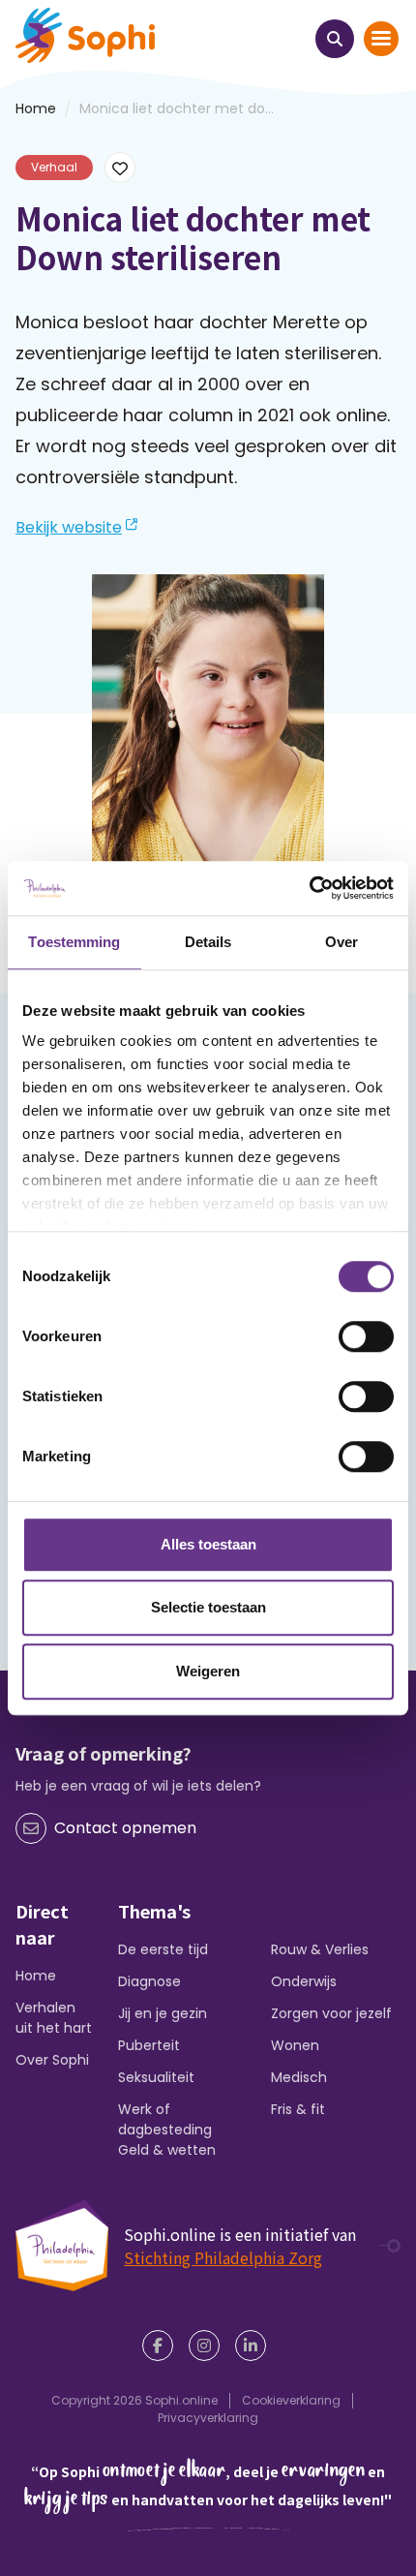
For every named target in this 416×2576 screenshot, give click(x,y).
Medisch (299, 2077)
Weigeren (208, 1671)
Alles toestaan (208, 1544)
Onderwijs (304, 1981)
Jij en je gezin (163, 2013)
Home (36, 1976)
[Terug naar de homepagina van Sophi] (85, 35)
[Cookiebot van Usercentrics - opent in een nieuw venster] (309, 888)
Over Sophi (52, 2060)
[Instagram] (208, 2346)
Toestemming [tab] (74, 942)
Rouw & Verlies (320, 1949)
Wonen (295, 2045)
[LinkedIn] (254, 2346)
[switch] (366, 1336)
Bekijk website (69, 527)
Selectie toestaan (208, 1607)
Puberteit (149, 2045)
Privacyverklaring (208, 2418)
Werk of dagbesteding (165, 2119)
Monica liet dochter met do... (177, 108)
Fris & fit (298, 2109)
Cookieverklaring (291, 2400)
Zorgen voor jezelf (331, 2013)
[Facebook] (162, 2346)
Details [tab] (208, 942)
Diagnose (149, 1981)
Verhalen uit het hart (54, 2018)
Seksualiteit (156, 2077)
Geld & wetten (167, 2150)
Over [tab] (342, 942)
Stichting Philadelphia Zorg (223, 2257)
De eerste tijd (163, 1949)
